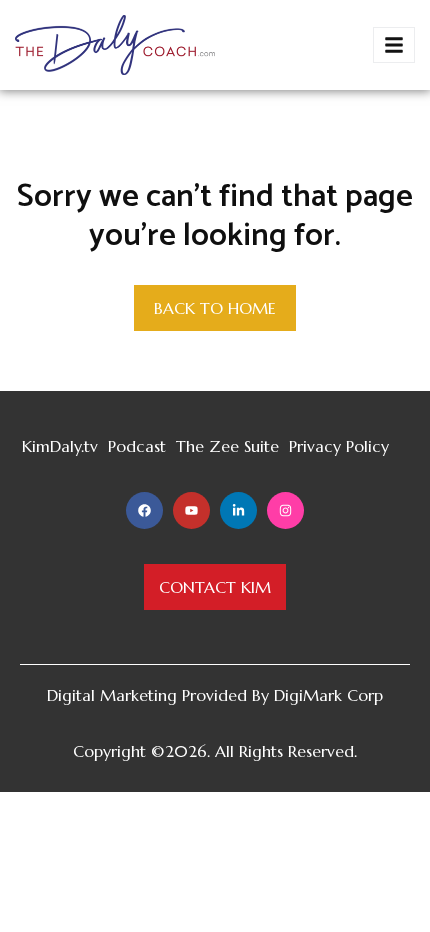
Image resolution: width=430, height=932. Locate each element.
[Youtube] (191, 510)
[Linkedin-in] (238, 510)
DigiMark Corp (328, 695)
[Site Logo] (115, 43)
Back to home (215, 308)
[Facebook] (144, 510)
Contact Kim (215, 587)
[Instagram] (285, 510)
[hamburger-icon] (394, 45)
